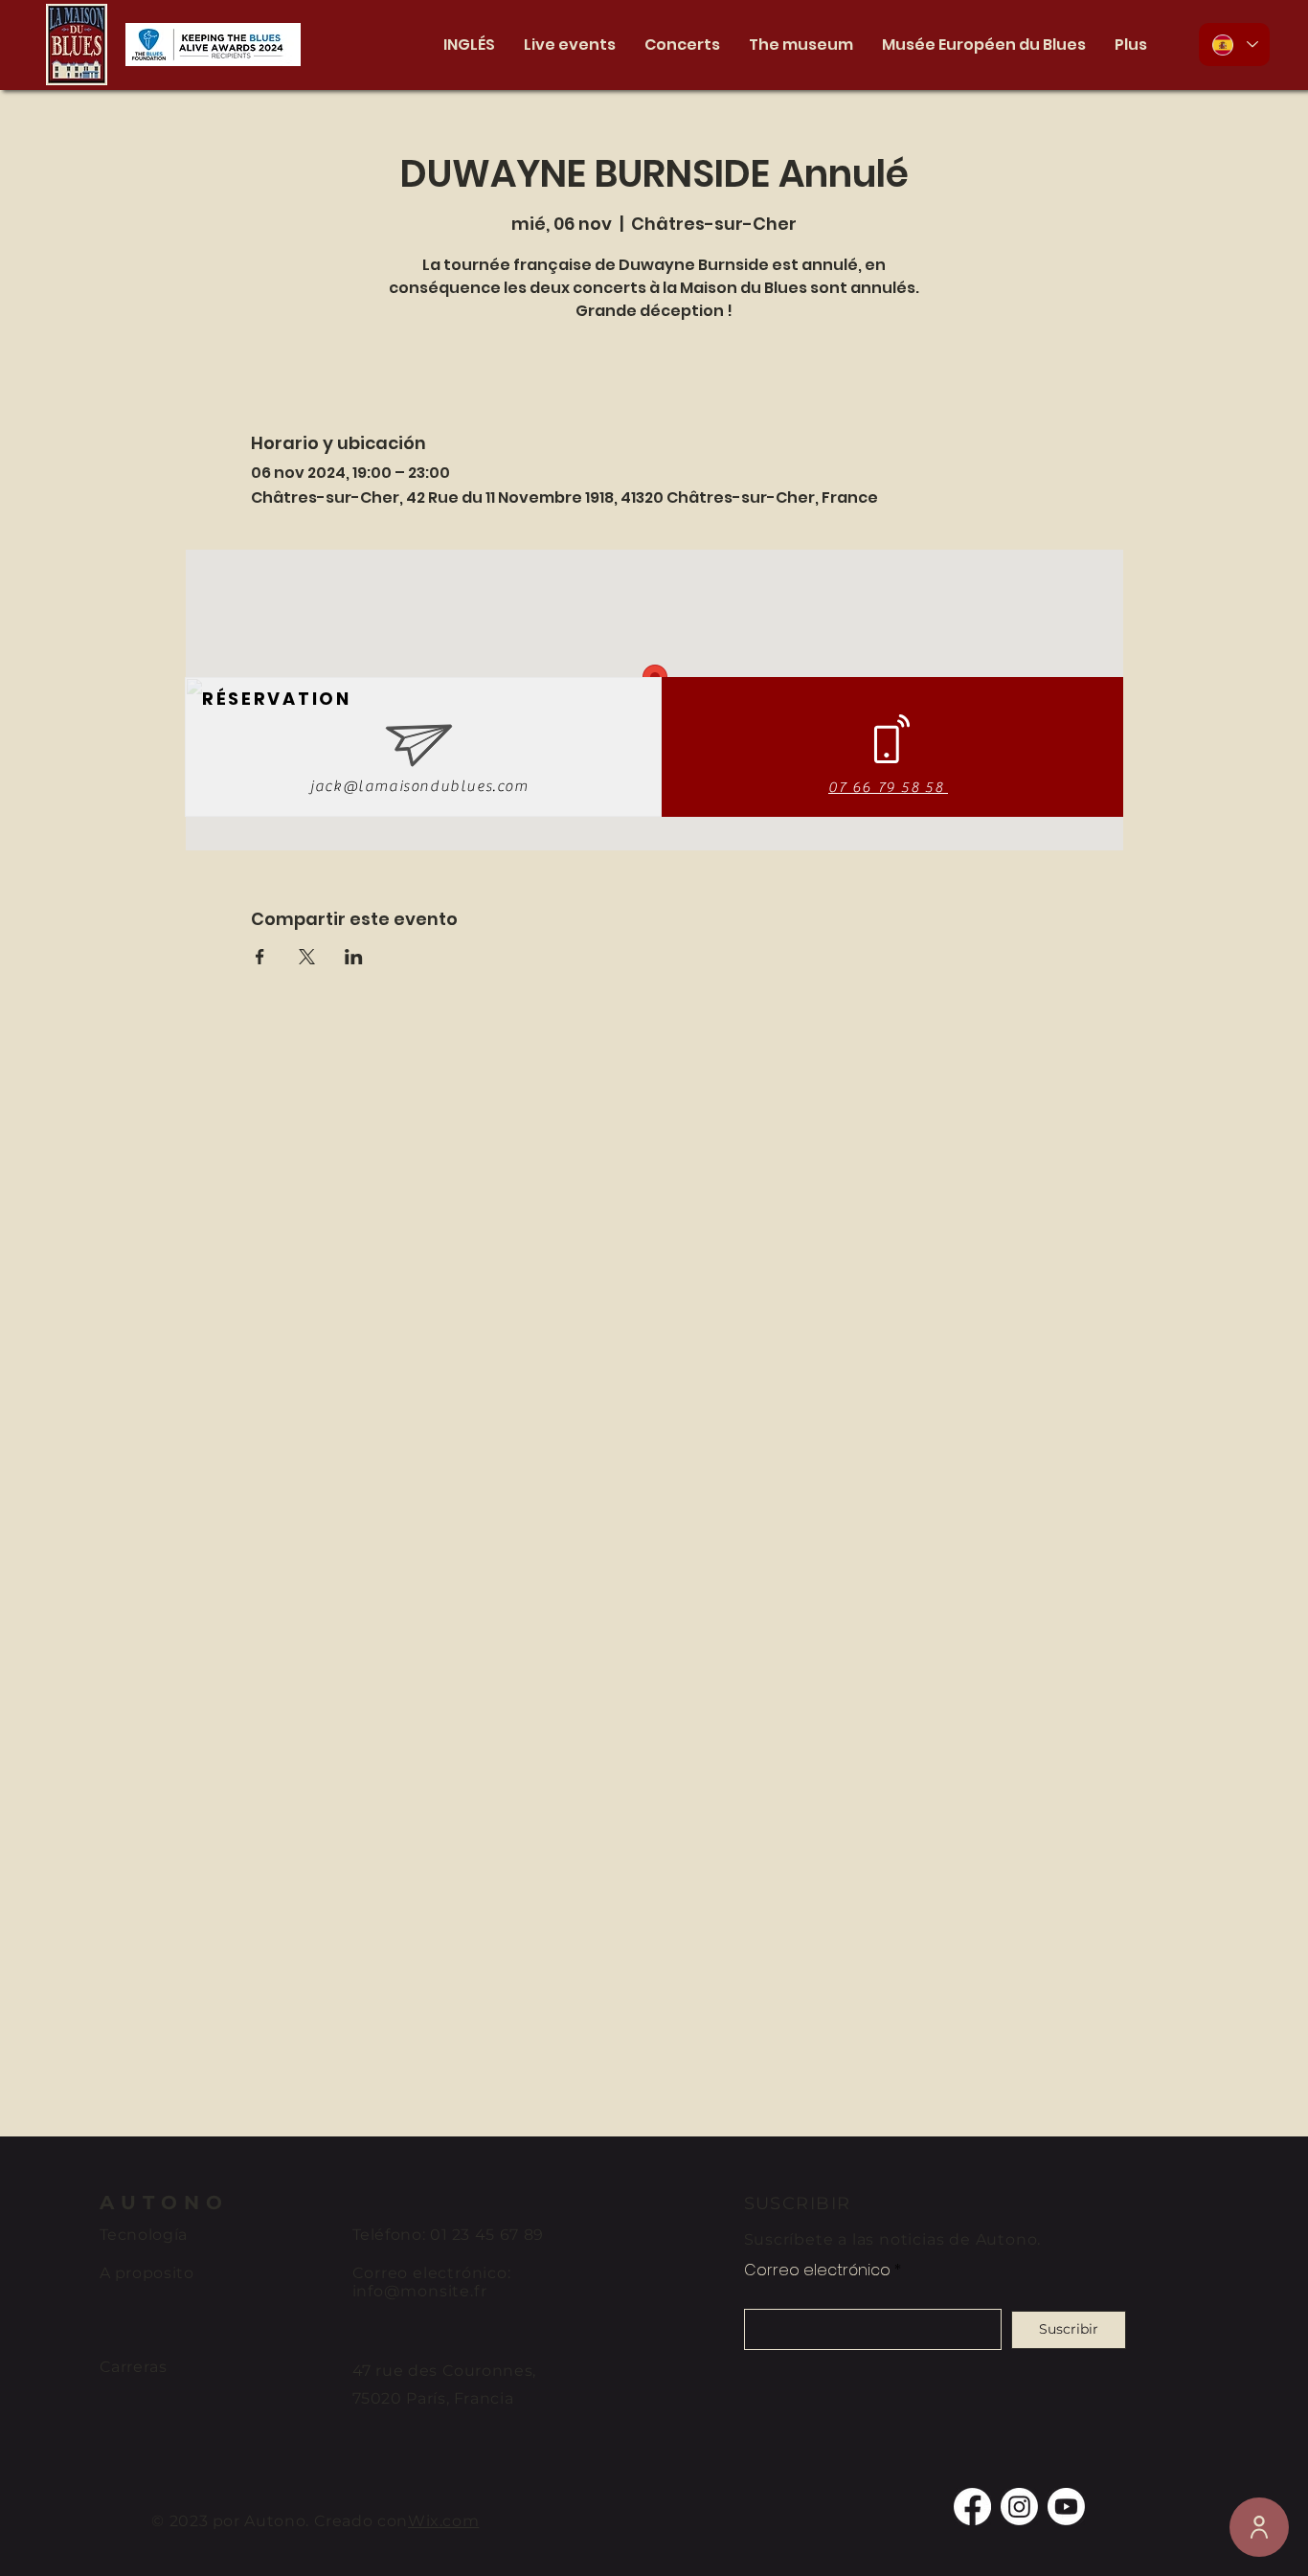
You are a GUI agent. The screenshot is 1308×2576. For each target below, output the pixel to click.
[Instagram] (1019, 2507)
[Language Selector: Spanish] (1234, 45)
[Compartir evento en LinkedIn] (354, 957)
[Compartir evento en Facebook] (260, 957)
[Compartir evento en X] (307, 957)
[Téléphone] (1259, 2527)
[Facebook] (972, 2507)
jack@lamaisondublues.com (419, 786)
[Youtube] (1066, 2507)
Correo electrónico (817, 2271)
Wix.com (443, 2521)
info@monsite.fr (420, 2291)
